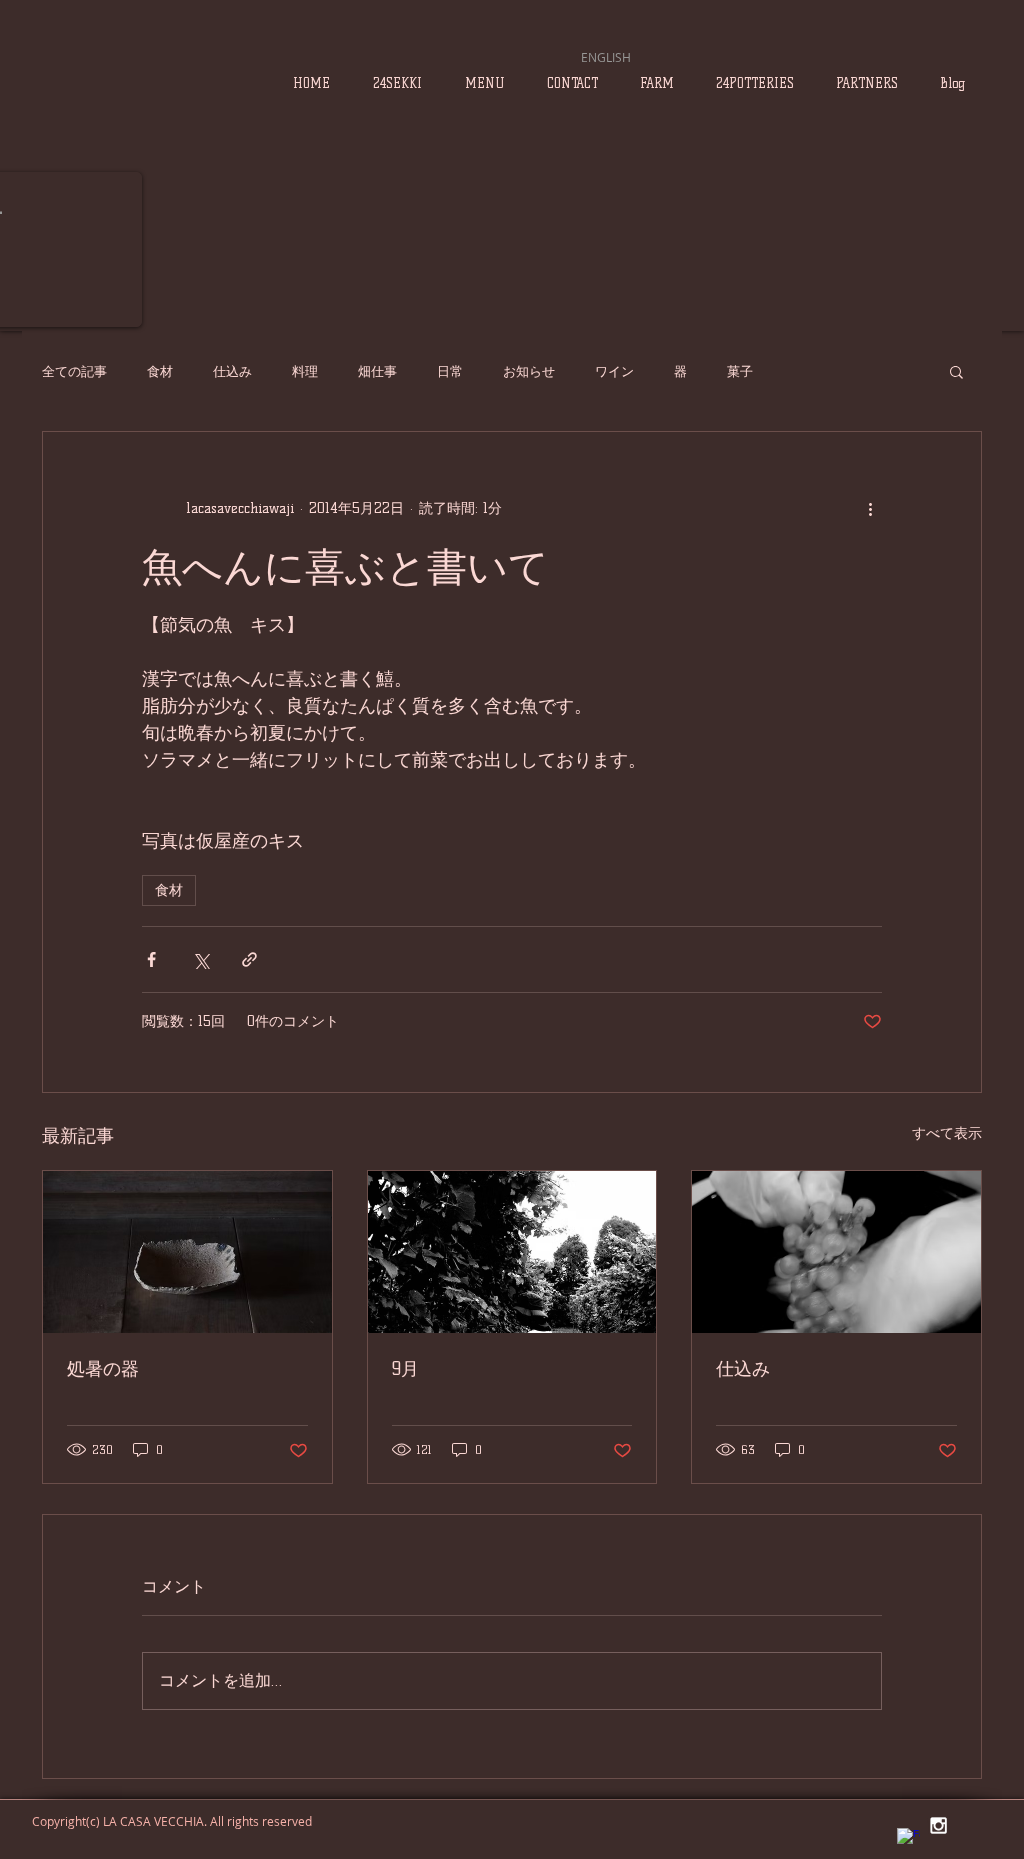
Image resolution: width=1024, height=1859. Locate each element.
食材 (160, 371)
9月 (405, 1369)
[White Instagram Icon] (938, 1825)
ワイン (614, 371)
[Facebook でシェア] (151, 959)
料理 (305, 371)
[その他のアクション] (870, 508)
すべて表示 (947, 1133)
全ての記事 (74, 371)
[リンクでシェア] (249, 959)
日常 (450, 371)
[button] (956, 371)
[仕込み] (836, 1252)
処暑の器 (103, 1369)
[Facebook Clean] (908, 1839)
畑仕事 (377, 371)
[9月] (512, 1252)
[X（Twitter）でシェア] (200, 959)
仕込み (232, 371)
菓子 (740, 371)
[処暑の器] (187, 1252)
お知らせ (529, 371)
